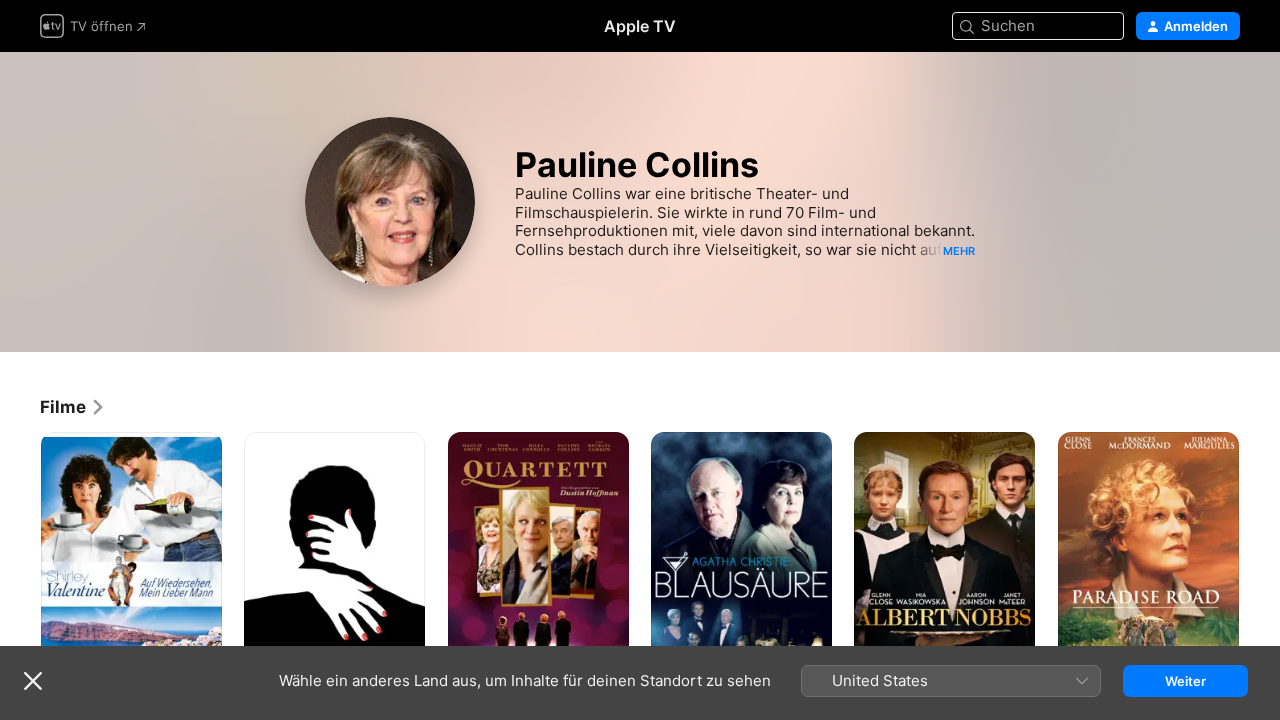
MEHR (959, 251)
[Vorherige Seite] (20, 568)
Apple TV (640, 26)
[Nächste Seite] (1260, 568)
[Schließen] (33, 681)
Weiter (1185, 681)
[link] (73, 407)
